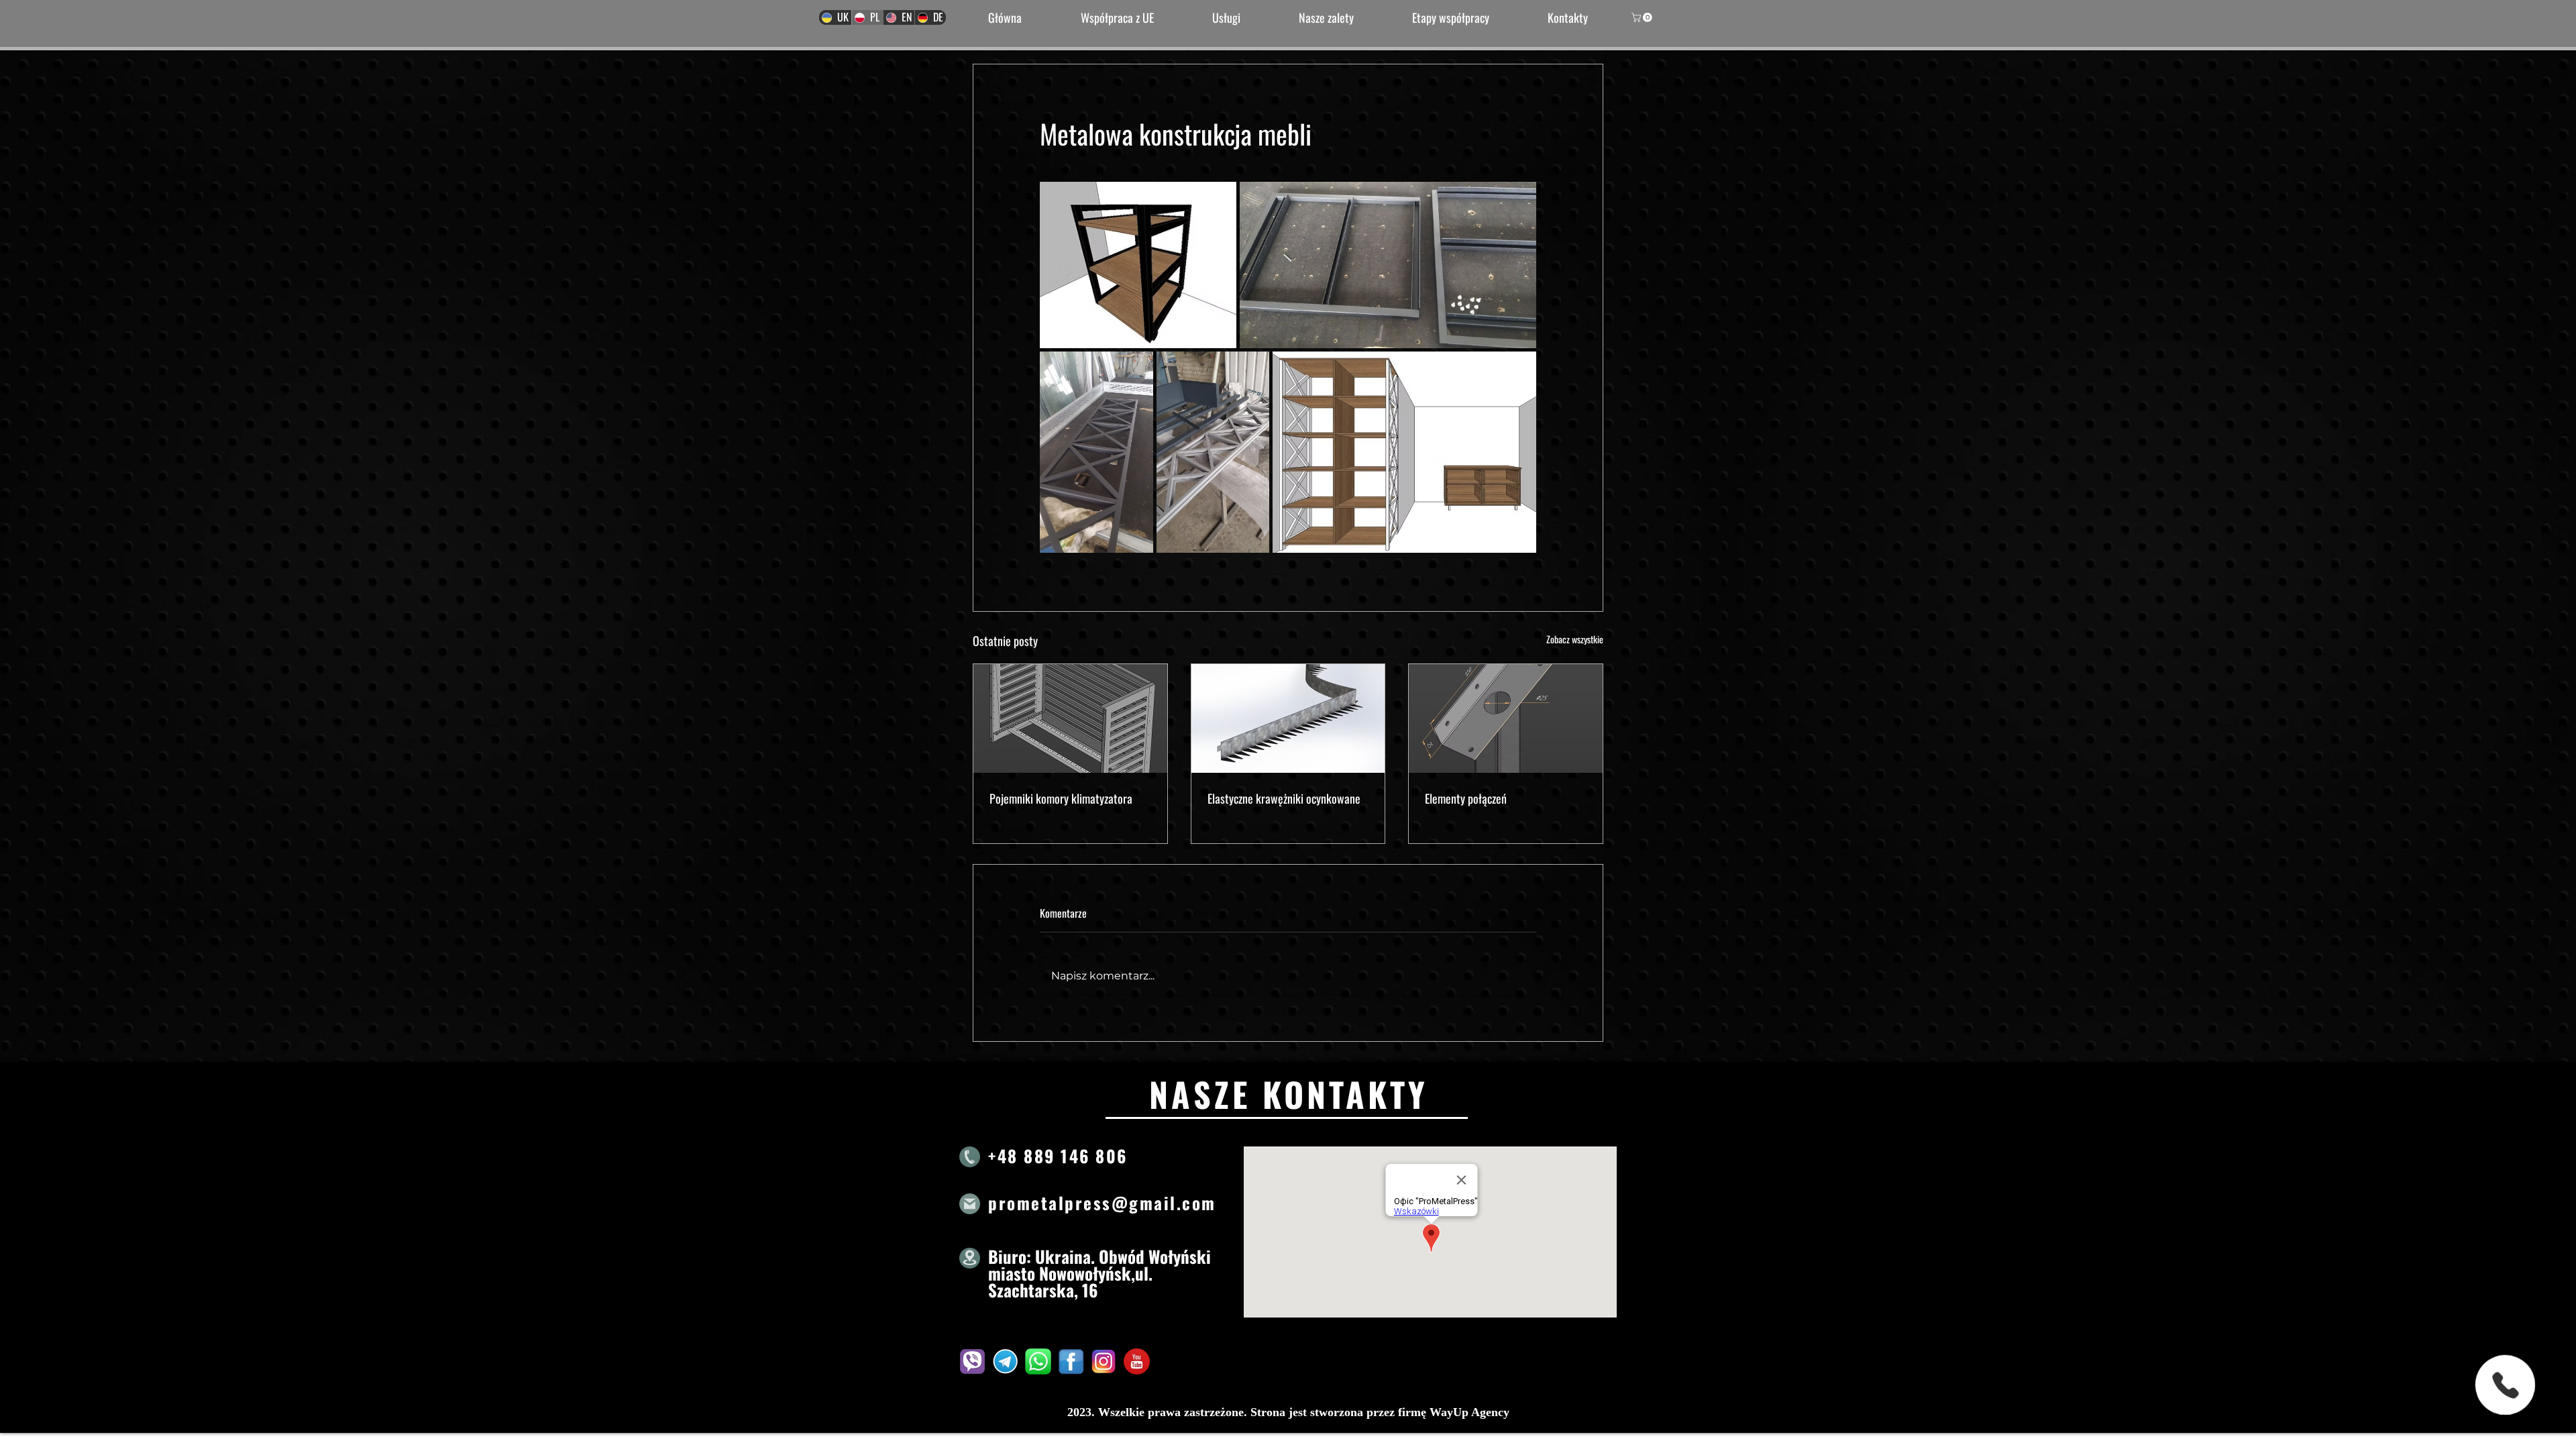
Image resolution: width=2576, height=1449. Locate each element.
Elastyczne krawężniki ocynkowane (1284, 798)
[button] (1643, 17)
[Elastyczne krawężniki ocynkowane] (1288, 718)
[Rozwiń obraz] (1138, 265)
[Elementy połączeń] (1506, 718)
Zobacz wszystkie (1575, 639)
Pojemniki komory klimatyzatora (1061, 798)
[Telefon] (2505, 1385)
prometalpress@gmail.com (1102, 1202)
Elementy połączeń (1466, 798)
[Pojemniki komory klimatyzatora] (1070, 718)
